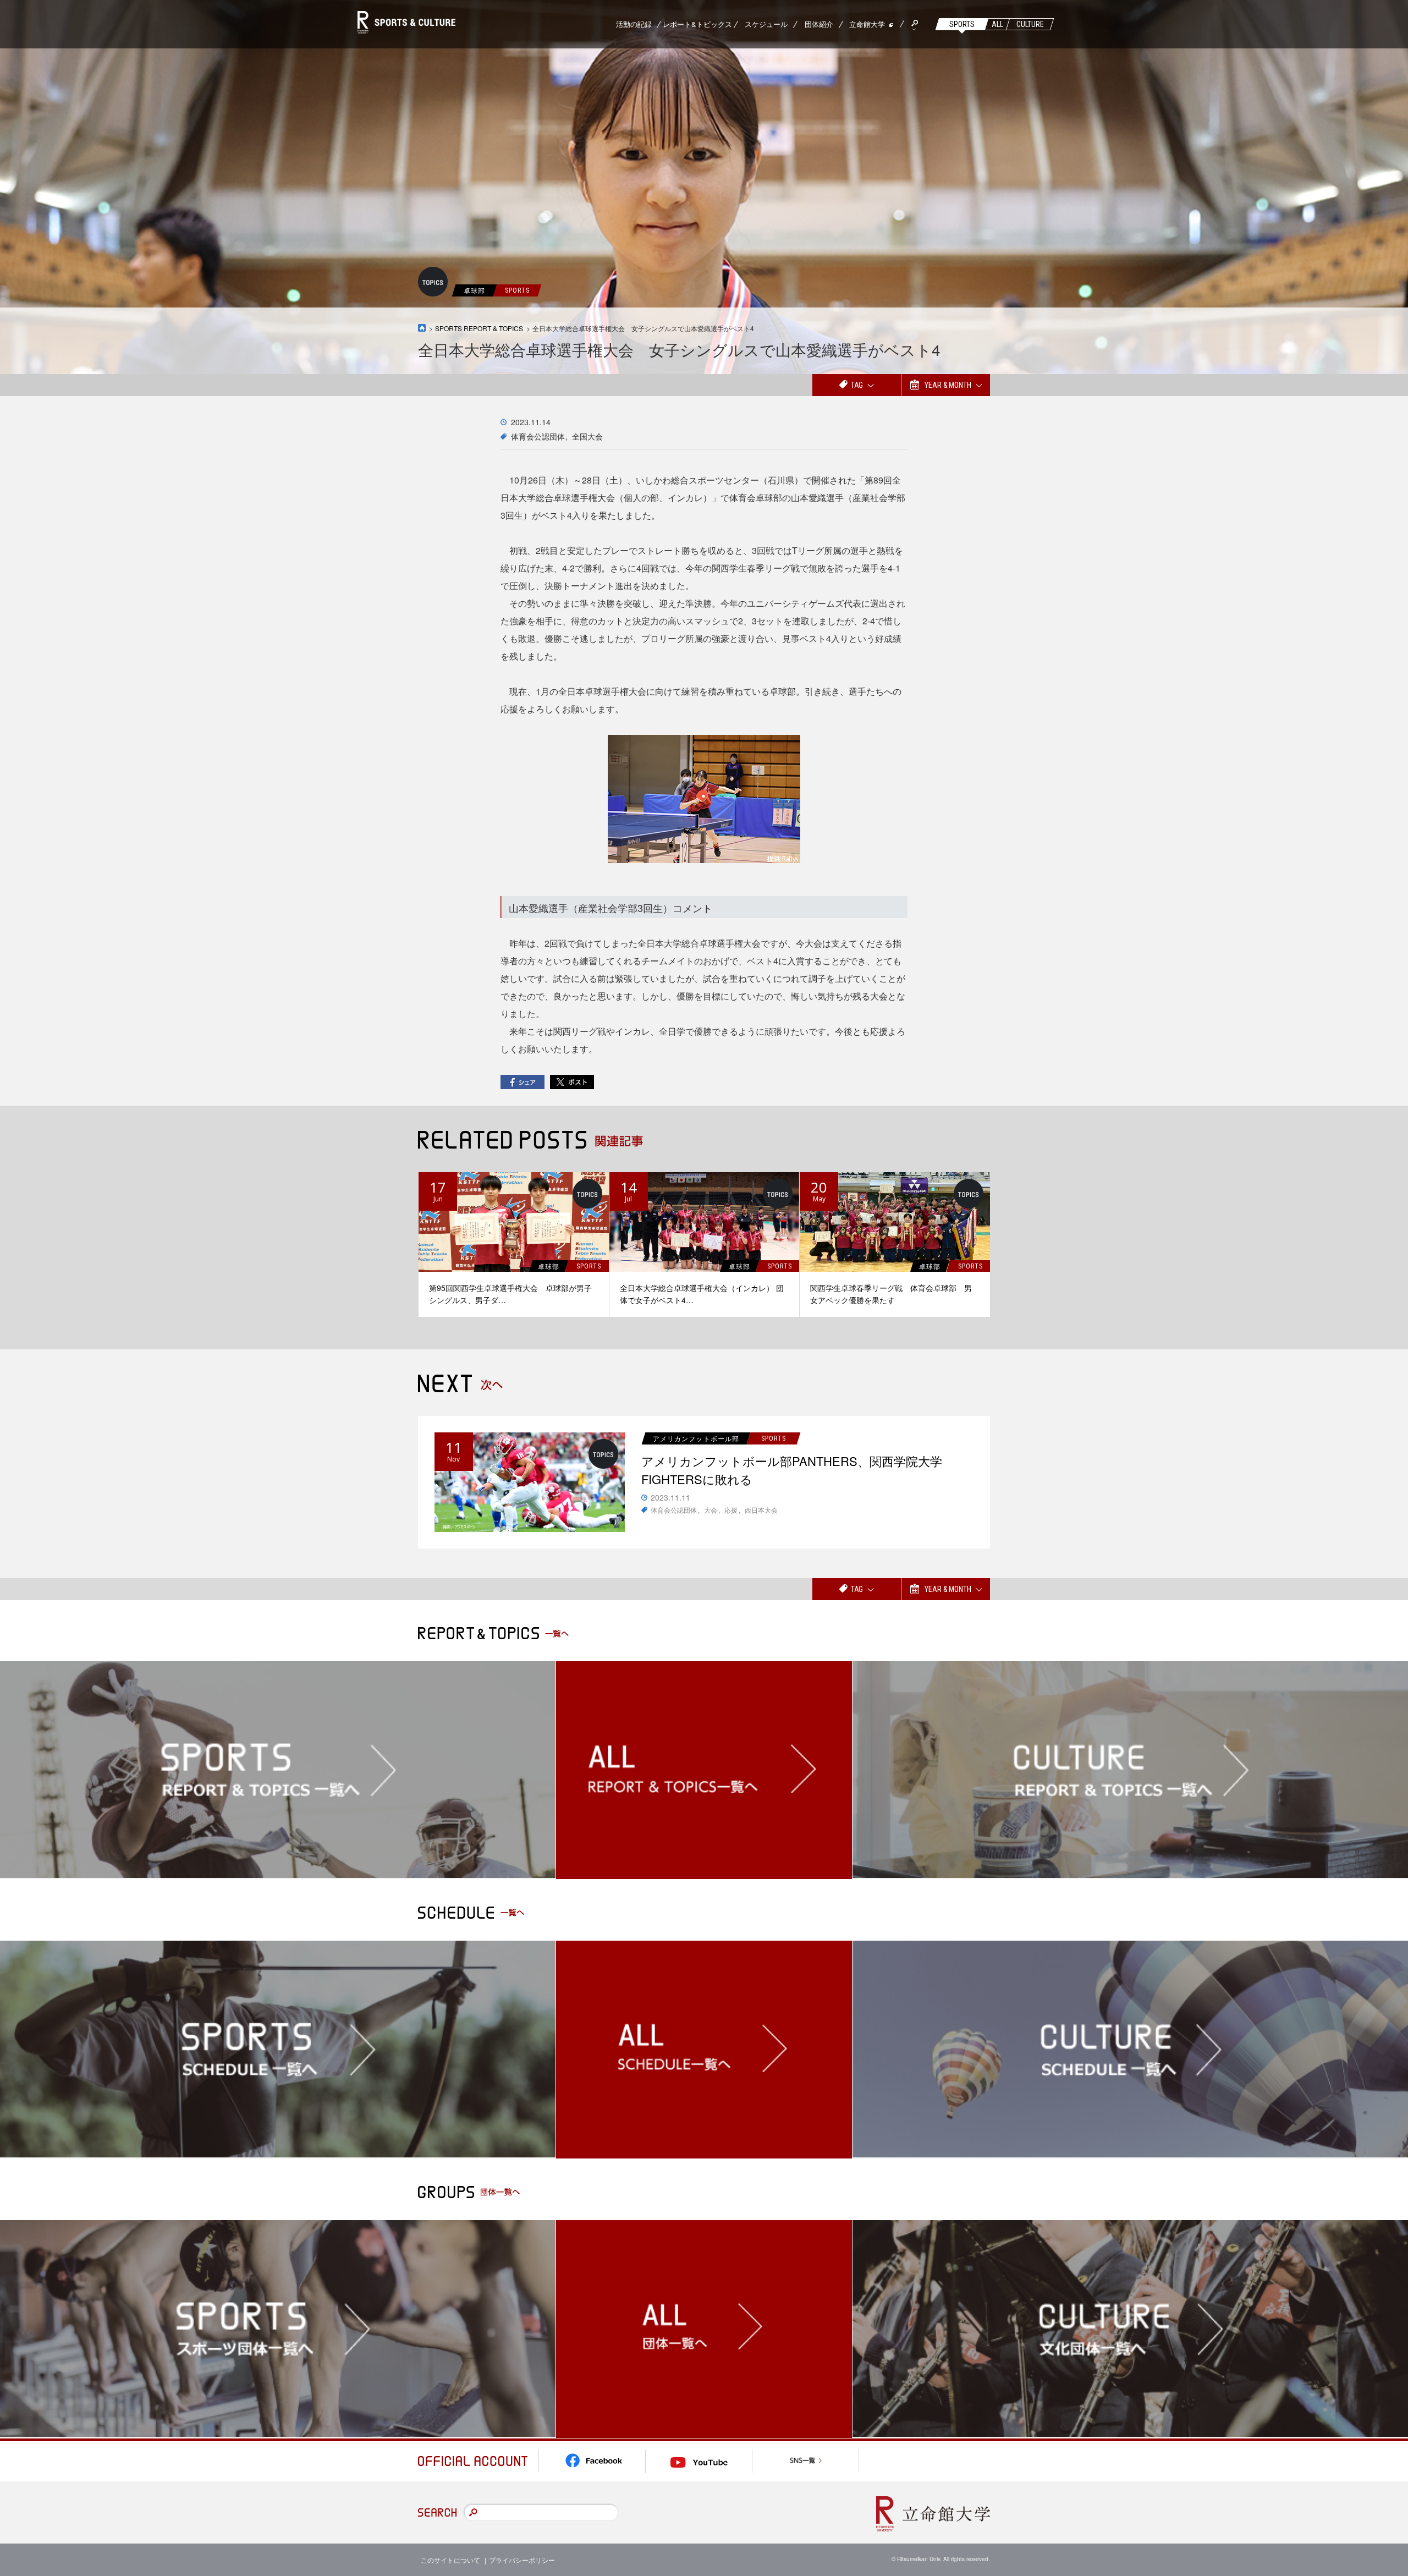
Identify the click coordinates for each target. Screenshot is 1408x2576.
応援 (731, 1510)
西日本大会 (761, 1510)
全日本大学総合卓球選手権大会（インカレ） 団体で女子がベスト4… (702, 1294)
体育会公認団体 (538, 436)
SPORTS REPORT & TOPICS (479, 328)
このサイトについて (450, 2560)
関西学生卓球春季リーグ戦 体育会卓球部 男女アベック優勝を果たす (891, 1294)
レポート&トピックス (697, 24)
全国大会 (587, 436)
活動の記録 (634, 24)
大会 (711, 1510)
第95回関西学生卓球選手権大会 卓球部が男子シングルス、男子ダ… (510, 1294)
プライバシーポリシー (522, 2560)
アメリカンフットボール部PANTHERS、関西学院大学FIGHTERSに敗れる (792, 1470)
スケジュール (766, 24)
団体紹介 (819, 24)
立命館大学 (867, 24)
